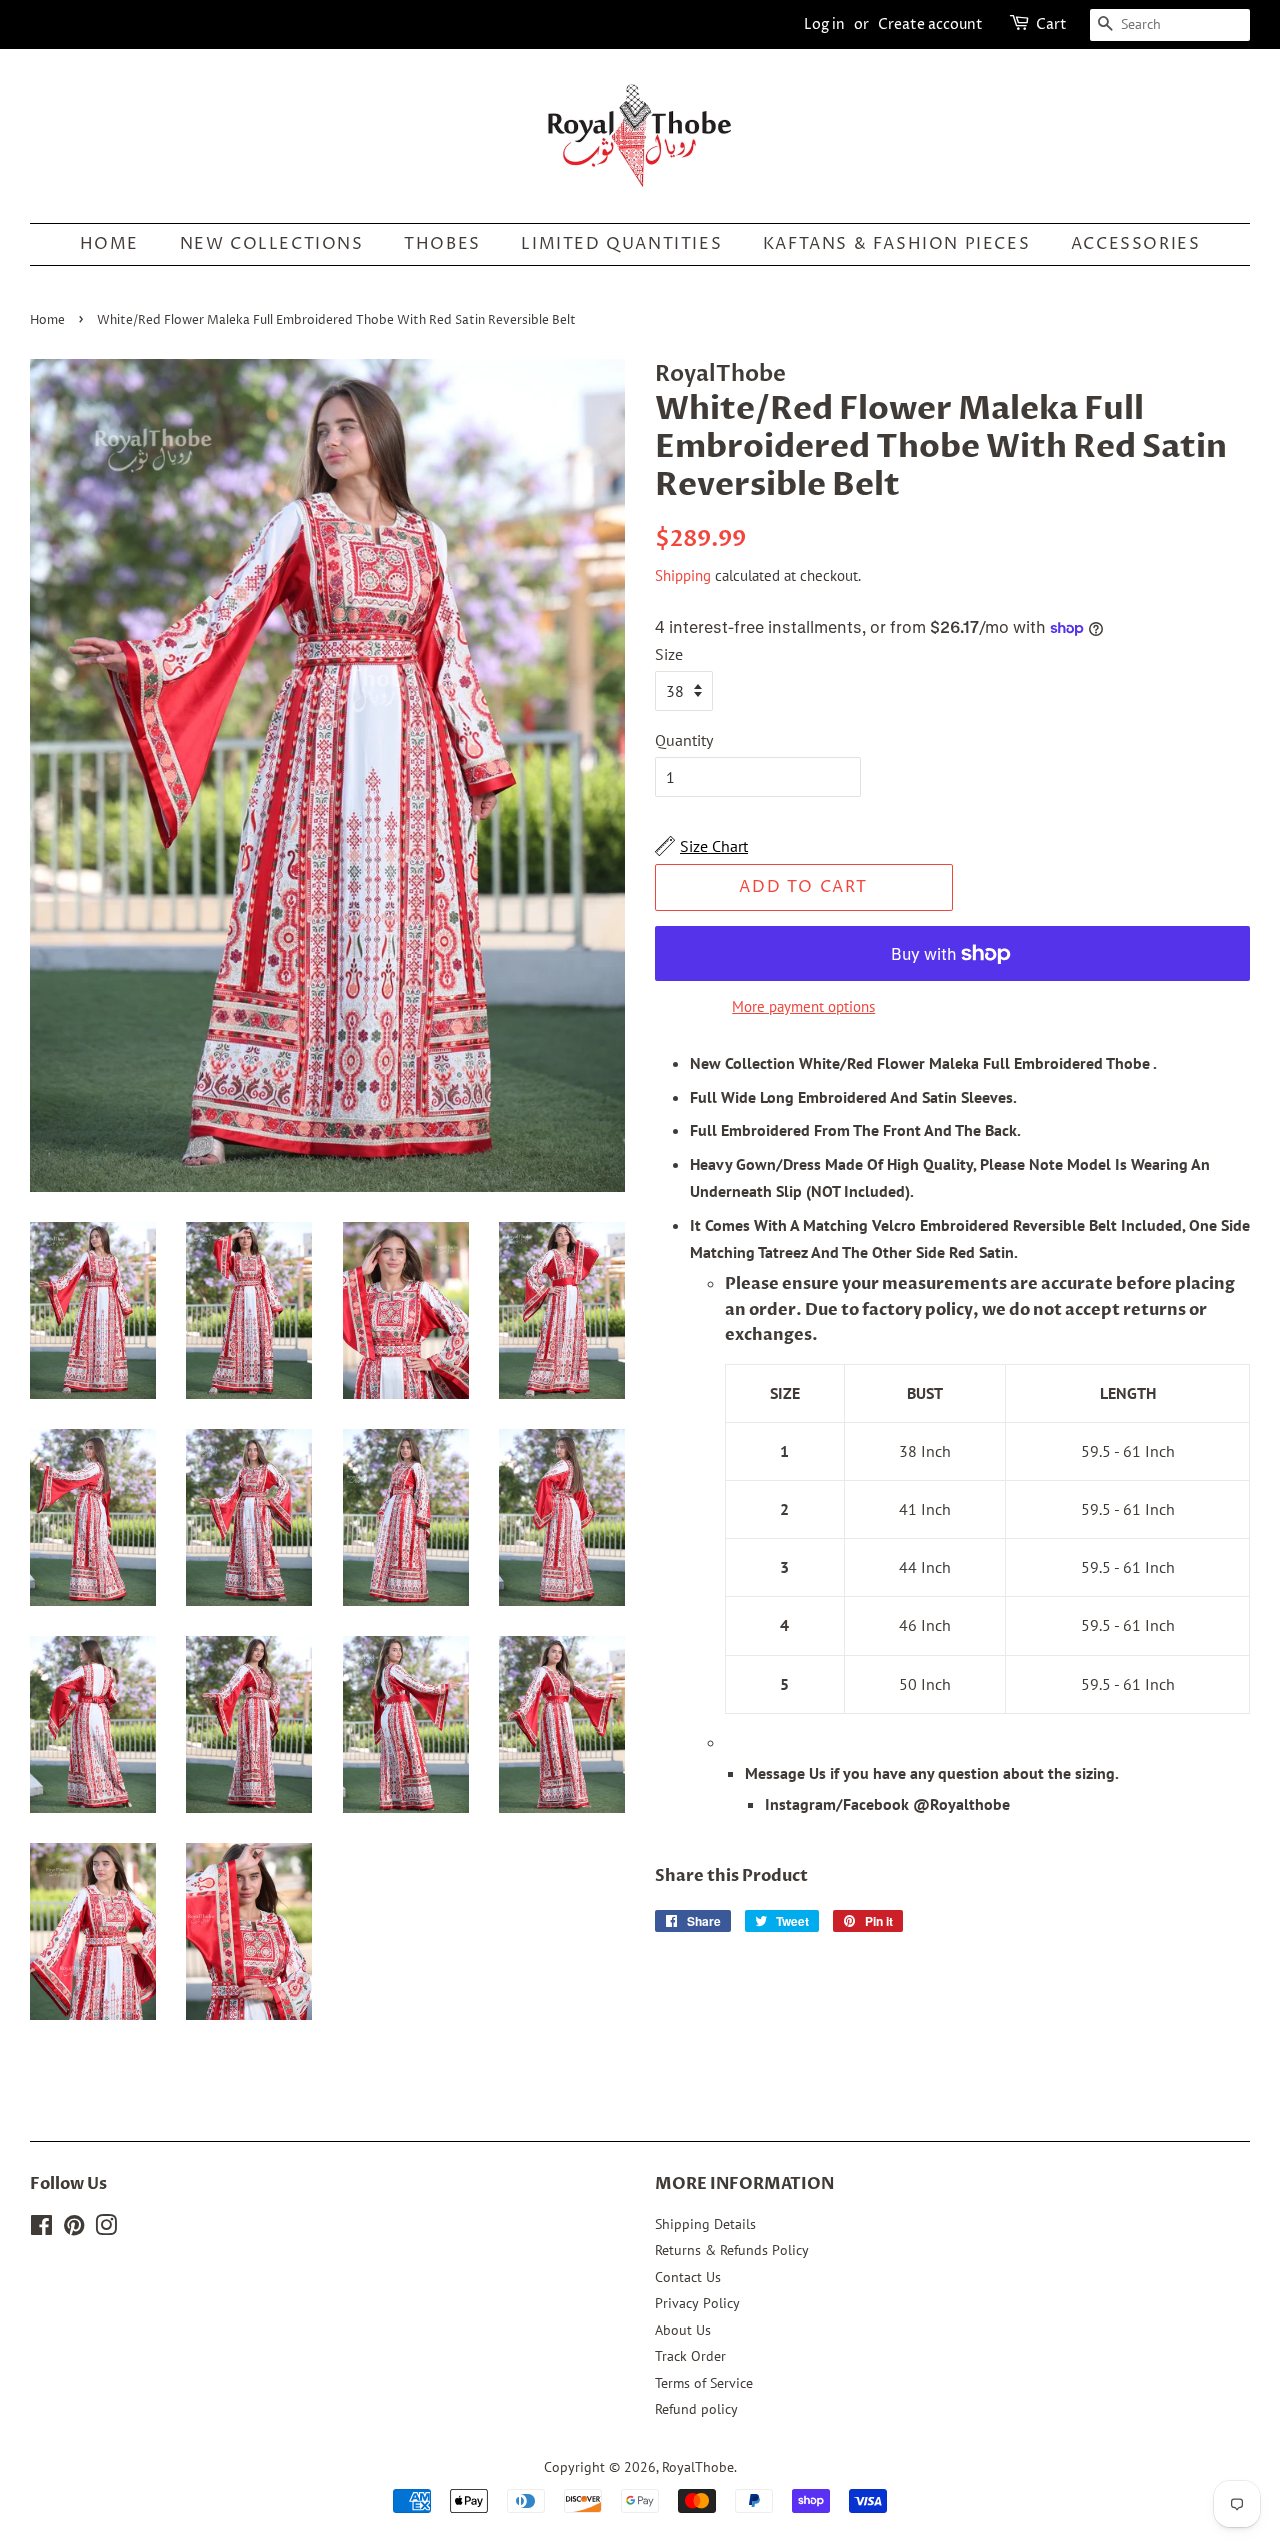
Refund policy (696, 2409)
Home (109, 244)
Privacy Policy (697, 2303)
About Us (683, 2330)
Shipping (683, 575)
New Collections (272, 244)
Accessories (1136, 244)
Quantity (684, 740)
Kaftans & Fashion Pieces (896, 244)
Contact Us (688, 2277)
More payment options (803, 1006)
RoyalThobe (698, 2467)
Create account (930, 24)
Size (669, 654)
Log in (824, 24)
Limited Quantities (621, 244)
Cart (1051, 24)
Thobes (442, 244)
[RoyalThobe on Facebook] (41, 2229)
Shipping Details (705, 2224)
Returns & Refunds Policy (732, 2250)
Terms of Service (704, 2383)
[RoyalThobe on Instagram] (106, 2229)
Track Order (690, 2356)
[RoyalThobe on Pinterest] (74, 2229)
